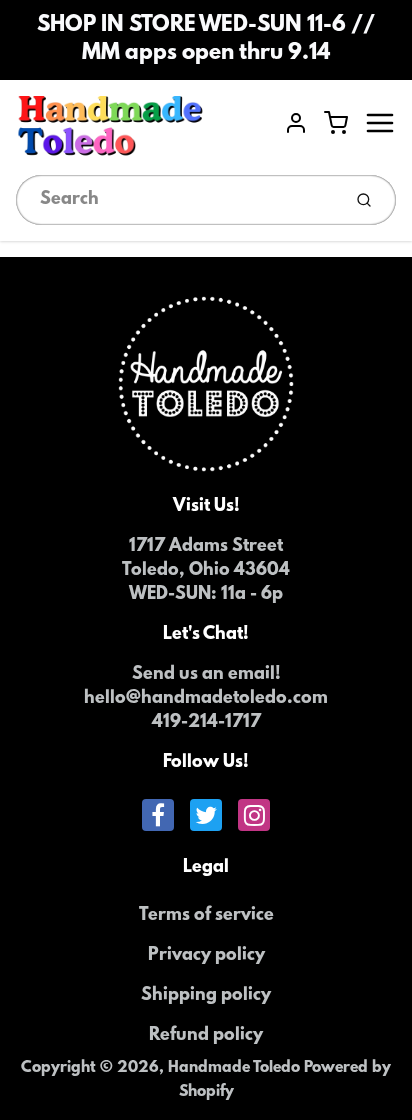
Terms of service (206, 916)
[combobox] (176, 200)
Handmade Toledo (236, 1068)
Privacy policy (206, 956)
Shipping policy (206, 996)
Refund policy (206, 1036)
